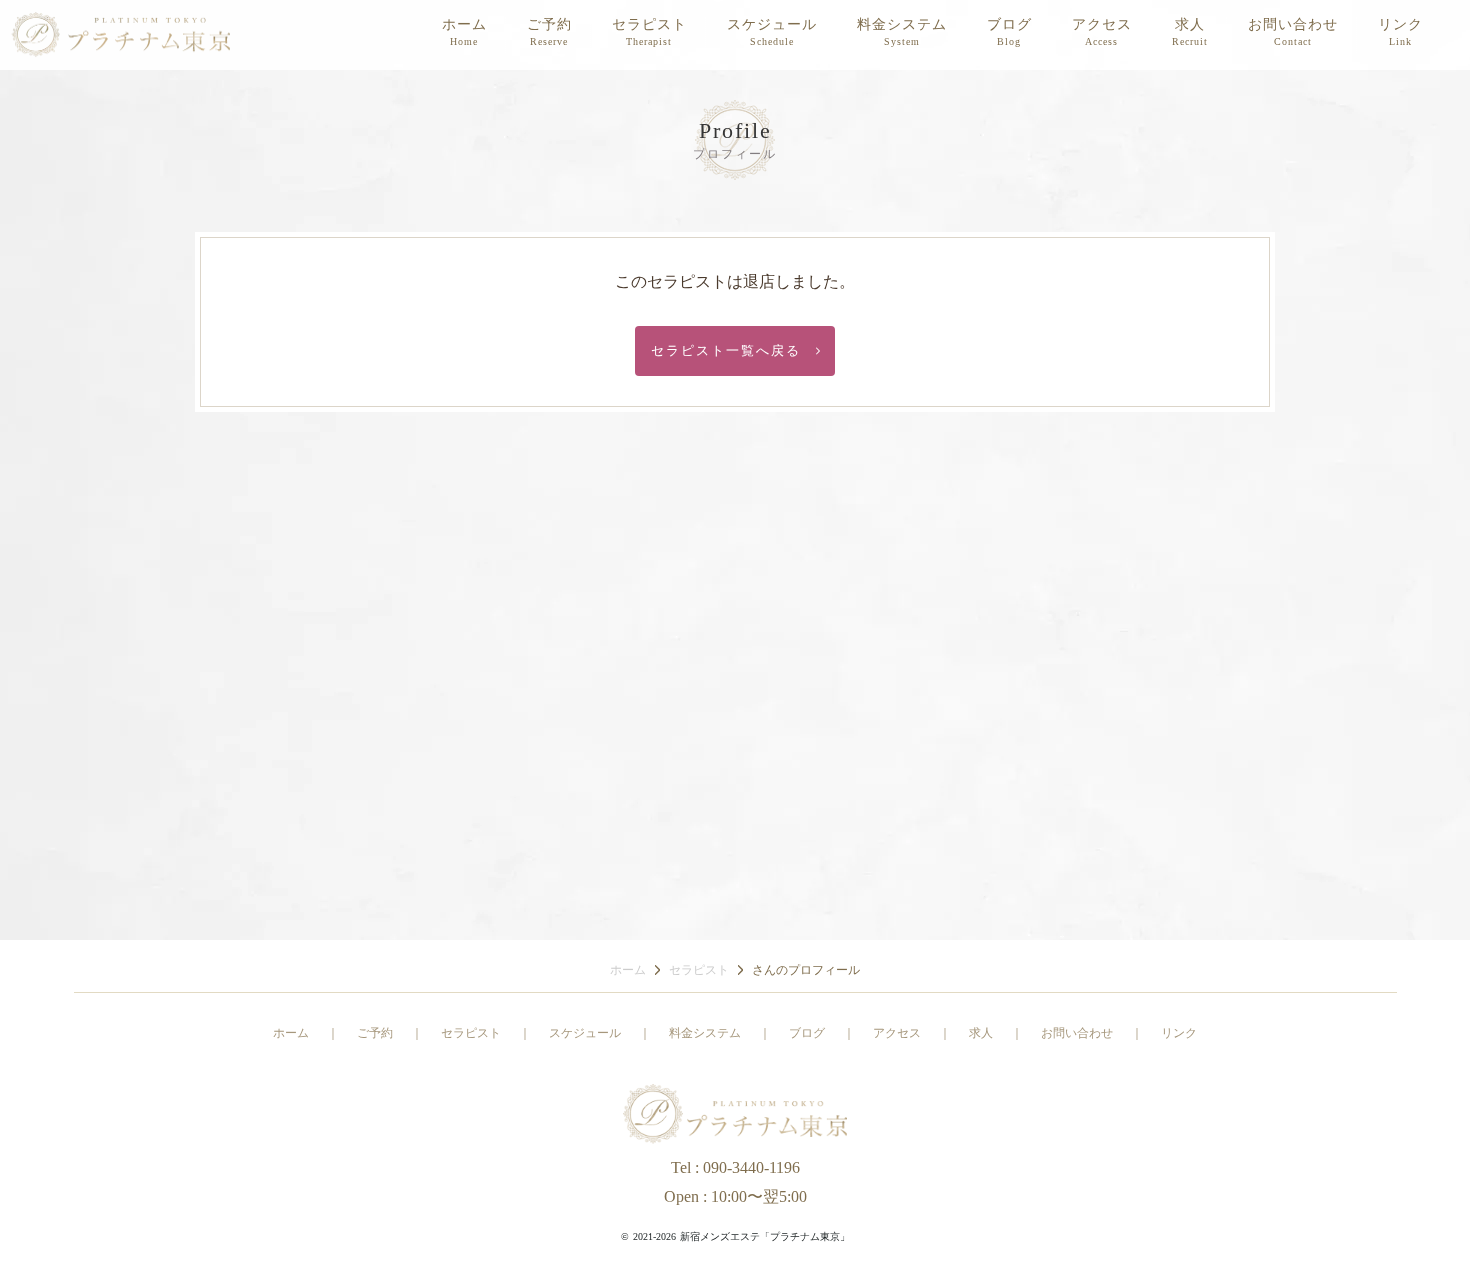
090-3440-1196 (751, 1167)
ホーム (464, 24)
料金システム (902, 24)
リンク (1400, 24)
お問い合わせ (1293, 24)
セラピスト (649, 24)
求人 (1190, 24)
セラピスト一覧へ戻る (733, 350)
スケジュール (772, 24)
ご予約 (549, 24)
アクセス (1102, 24)
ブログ (1009, 24)
